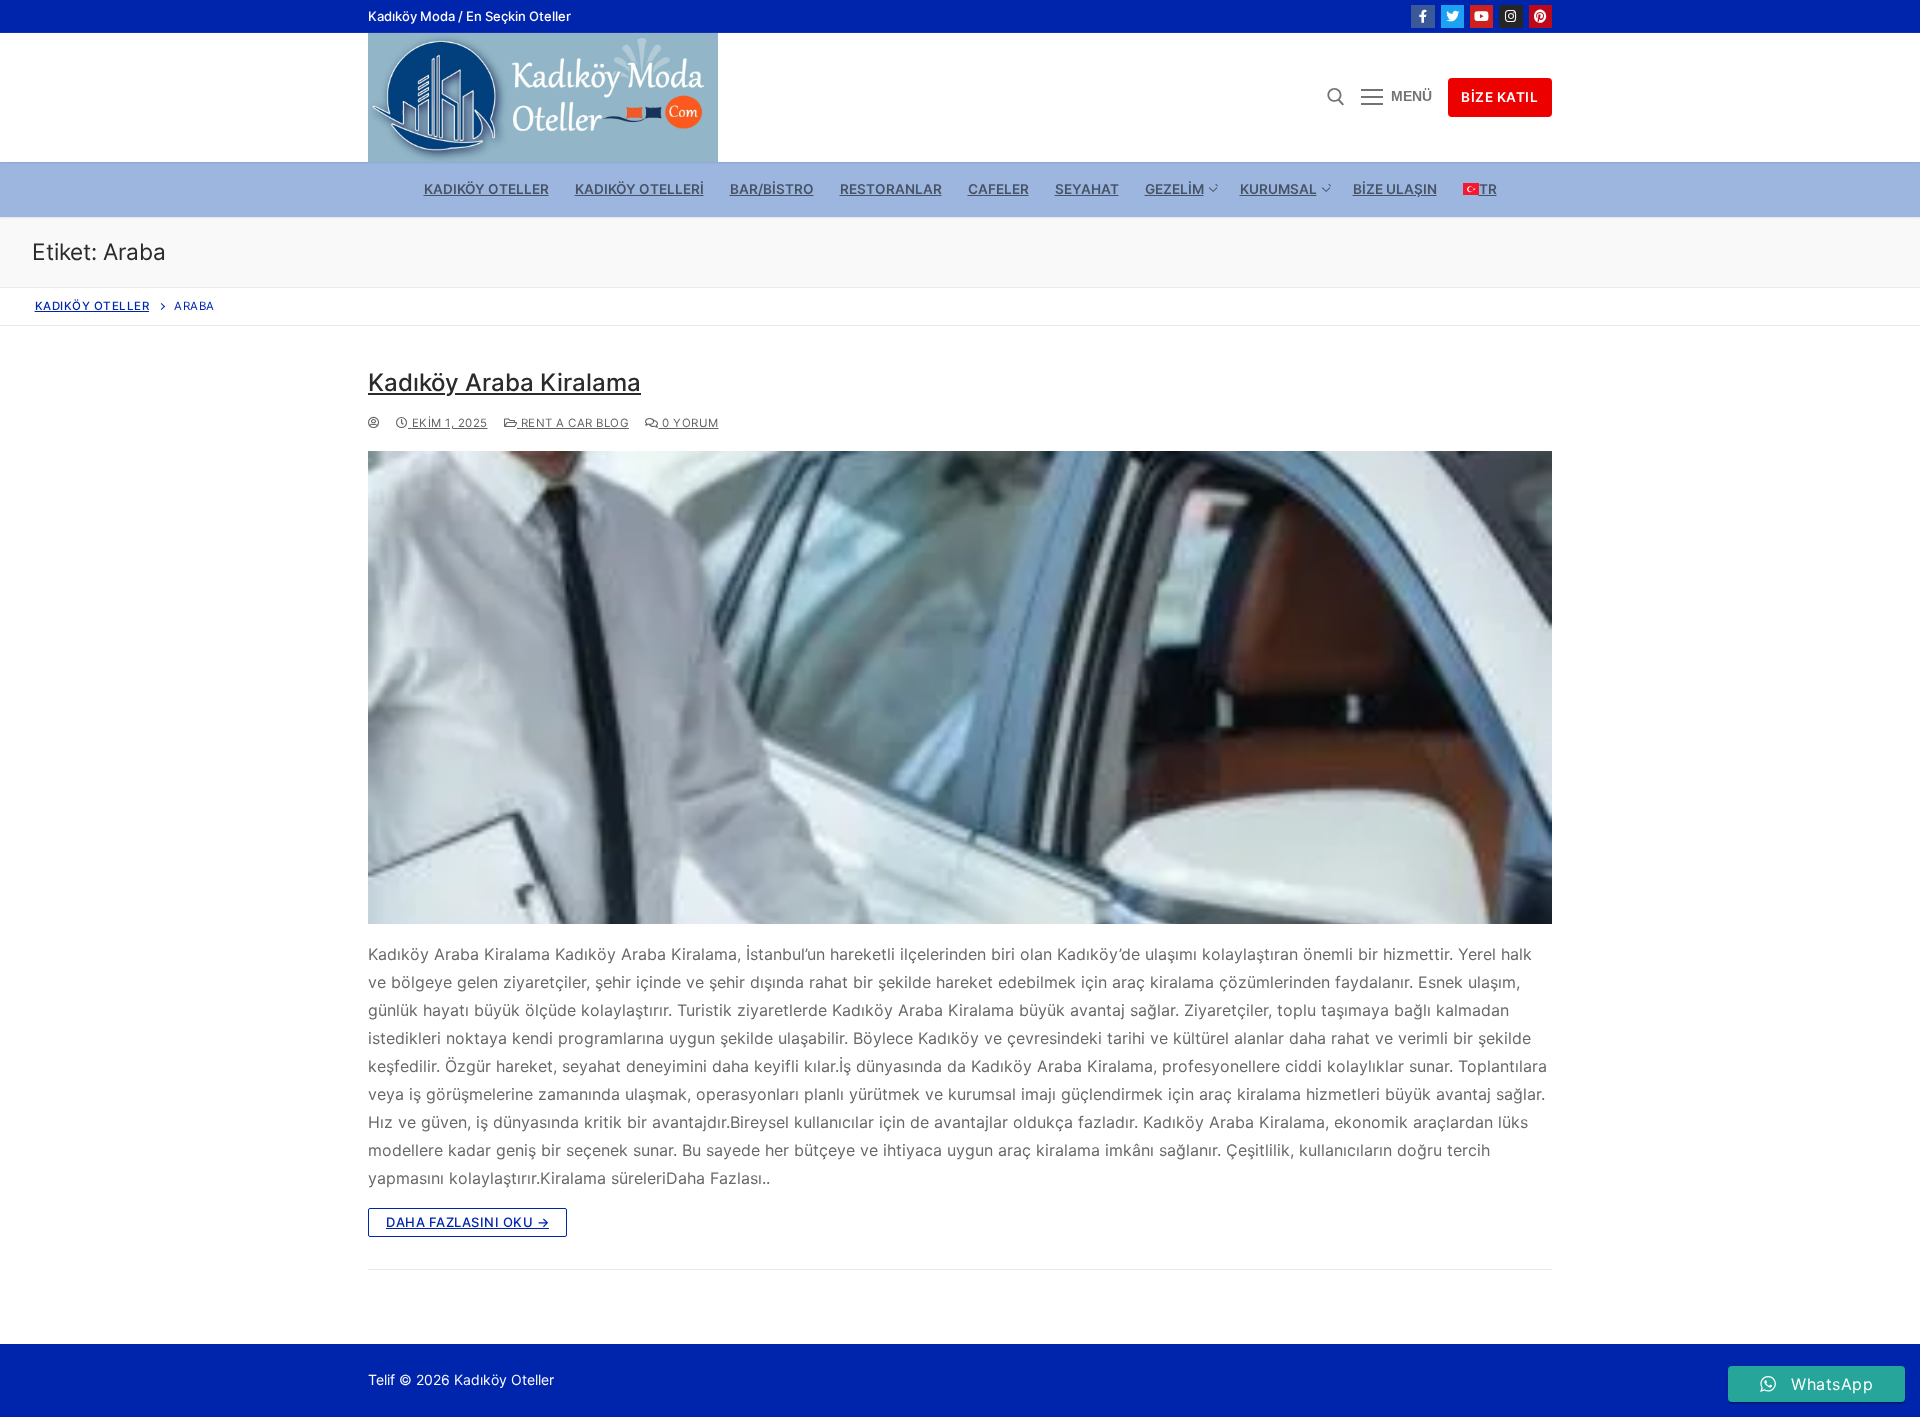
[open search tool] (1336, 97)
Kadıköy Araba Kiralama (504, 382)
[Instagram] (1510, 16)
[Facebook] (1422, 16)
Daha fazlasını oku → (467, 1222)
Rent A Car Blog (573, 423)
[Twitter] (1452, 16)
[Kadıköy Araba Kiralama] (960, 688)
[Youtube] (1481, 16)
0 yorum (689, 423)
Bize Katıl (1499, 97)
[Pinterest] (1540, 16)
